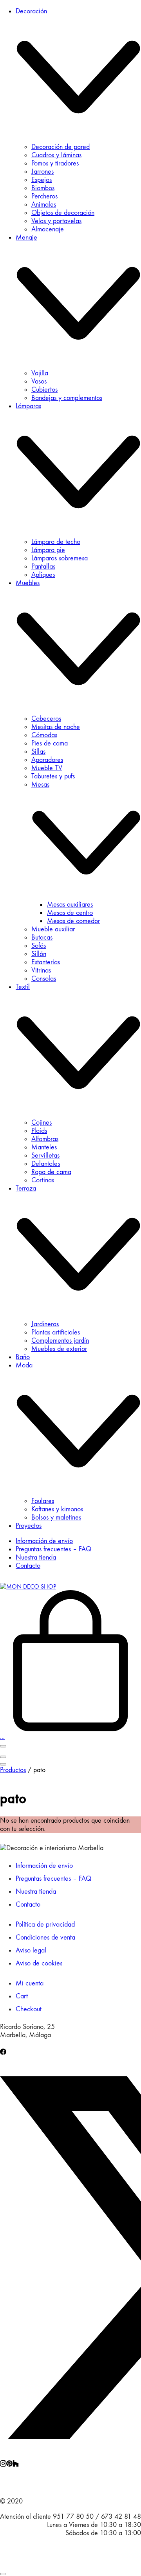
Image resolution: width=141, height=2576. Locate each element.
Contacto (28, 1904)
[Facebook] (3, 2053)
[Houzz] (16, 2464)
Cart (22, 1996)
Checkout (29, 2009)
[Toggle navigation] (3, 1746)
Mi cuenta (30, 1983)
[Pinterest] (9, 2464)
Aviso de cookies (39, 1963)
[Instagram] (3, 2464)
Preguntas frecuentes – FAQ (53, 1879)
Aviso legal (31, 1950)
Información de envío (44, 1866)
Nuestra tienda (36, 1892)
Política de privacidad (45, 1924)
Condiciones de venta (45, 1937)
